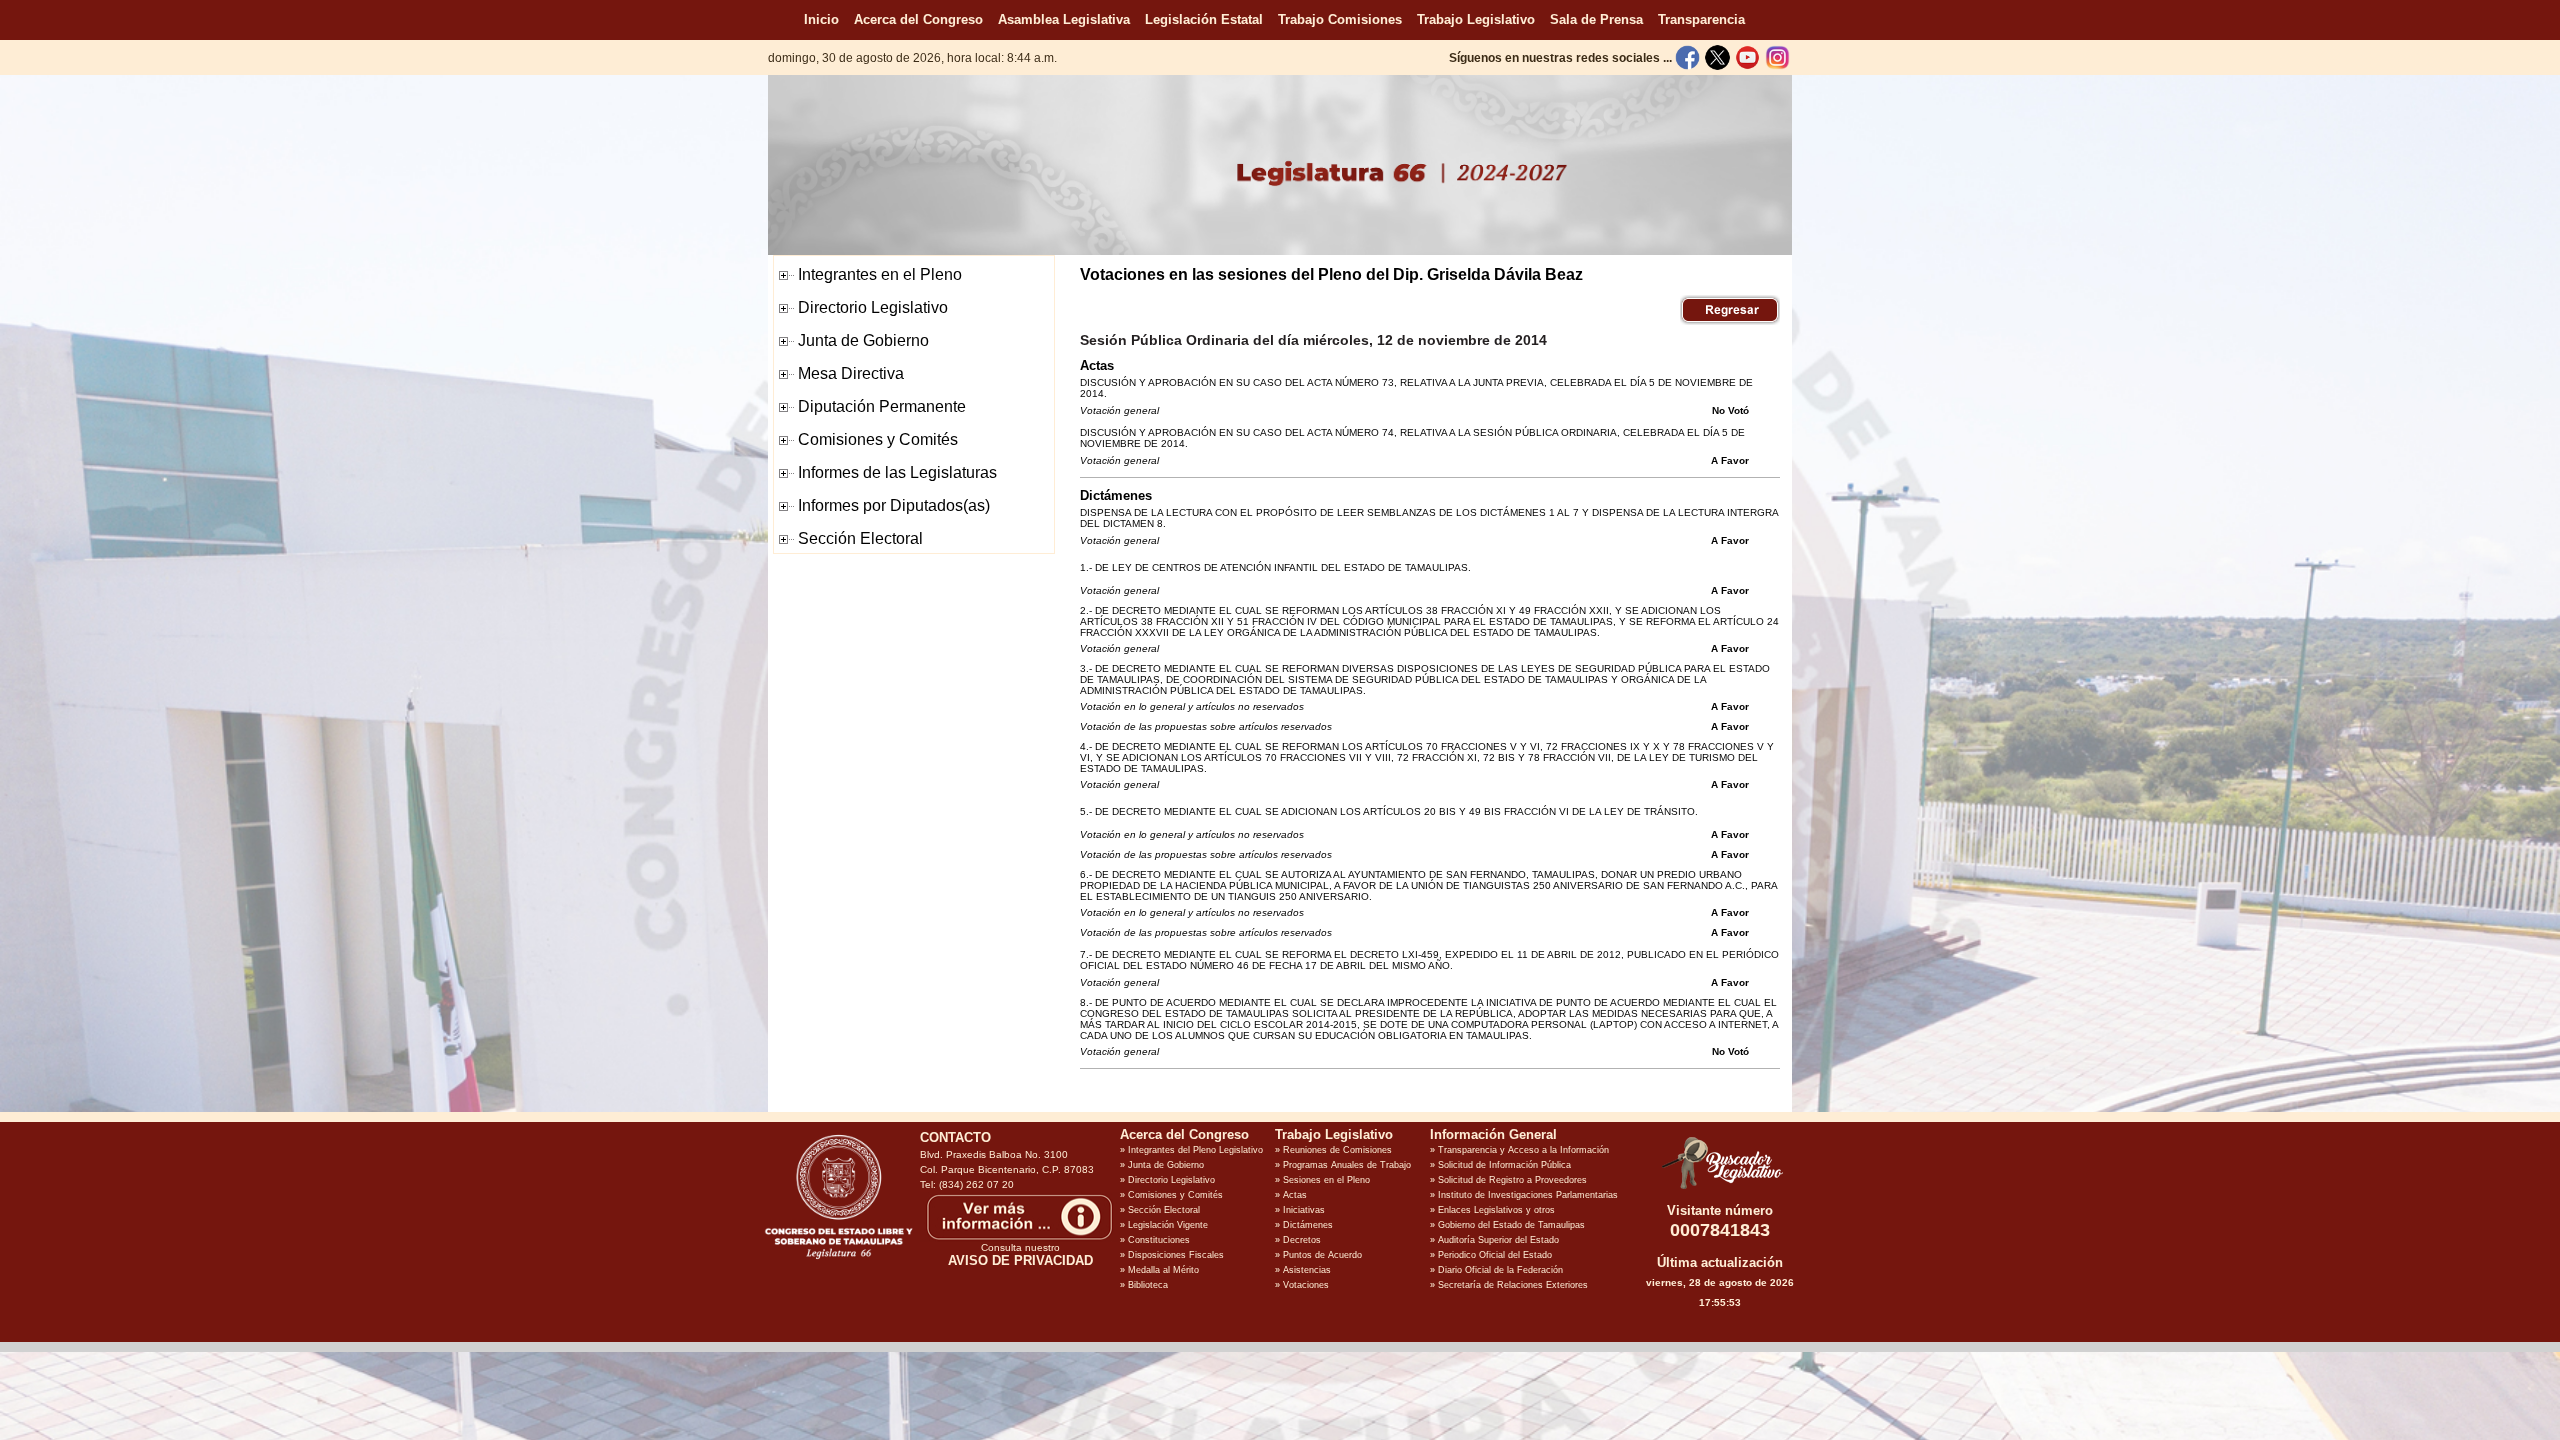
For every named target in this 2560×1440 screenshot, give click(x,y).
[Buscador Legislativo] (1720, 1189)
